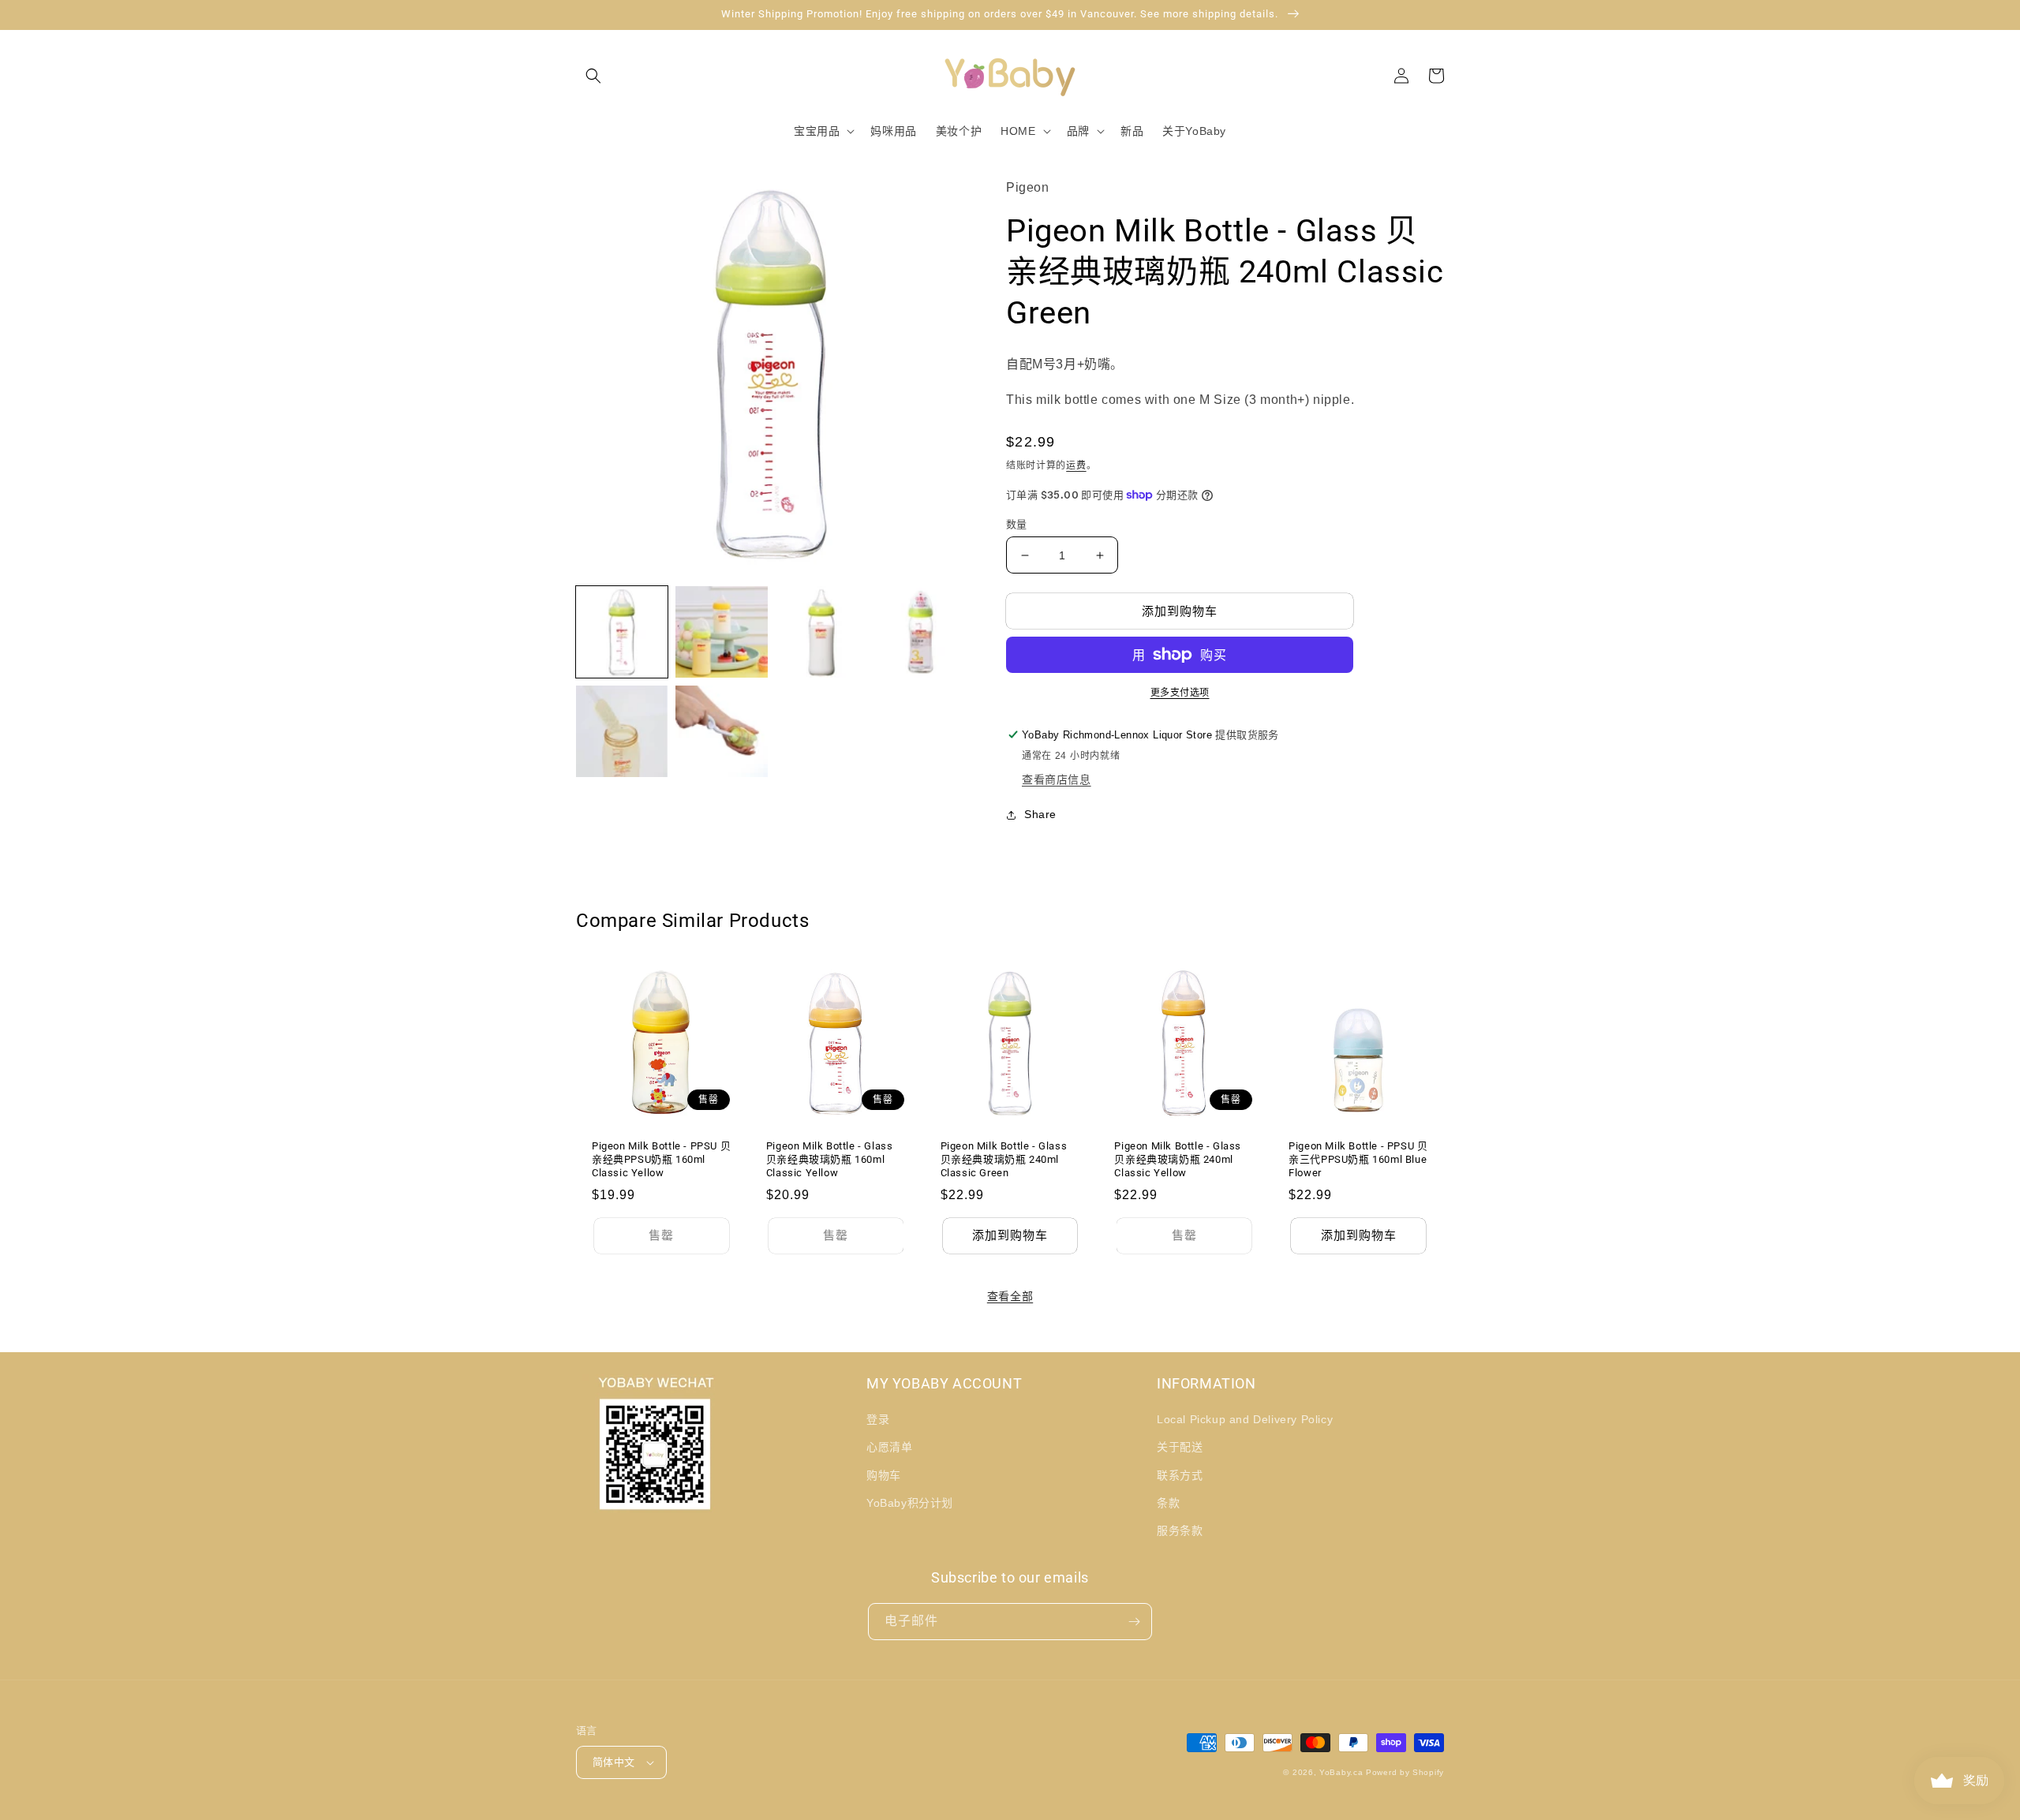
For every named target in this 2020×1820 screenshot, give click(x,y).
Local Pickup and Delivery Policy (1245, 1419)
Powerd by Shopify (1405, 1772)
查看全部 (1010, 1296)
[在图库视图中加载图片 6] (721, 731)
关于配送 (1180, 1447)
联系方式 (1180, 1475)
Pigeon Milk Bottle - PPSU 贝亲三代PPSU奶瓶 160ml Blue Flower (1358, 1159)
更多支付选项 (1180, 693)
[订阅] (1134, 1622)
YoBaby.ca (1341, 1772)
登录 (878, 1419)
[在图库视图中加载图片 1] (622, 632)
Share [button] (1040, 814)
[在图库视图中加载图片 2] (721, 632)
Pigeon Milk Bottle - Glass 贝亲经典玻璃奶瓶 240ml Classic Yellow (1178, 1159)
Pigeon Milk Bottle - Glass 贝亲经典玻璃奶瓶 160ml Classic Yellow (830, 1159)
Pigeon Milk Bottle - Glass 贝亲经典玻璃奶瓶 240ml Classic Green (1004, 1159)
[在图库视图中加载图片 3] (821, 632)
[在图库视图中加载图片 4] (921, 632)
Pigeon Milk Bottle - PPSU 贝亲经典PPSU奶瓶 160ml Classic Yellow (661, 1159)
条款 (1168, 1503)
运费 (1076, 465)
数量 (1017, 524)
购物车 (884, 1475)
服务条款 (1180, 1530)
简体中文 (614, 1762)
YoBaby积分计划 (910, 1503)
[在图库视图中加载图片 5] (622, 731)
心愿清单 (889, 1447)
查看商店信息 (1057, 779)
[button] (593, 76)
